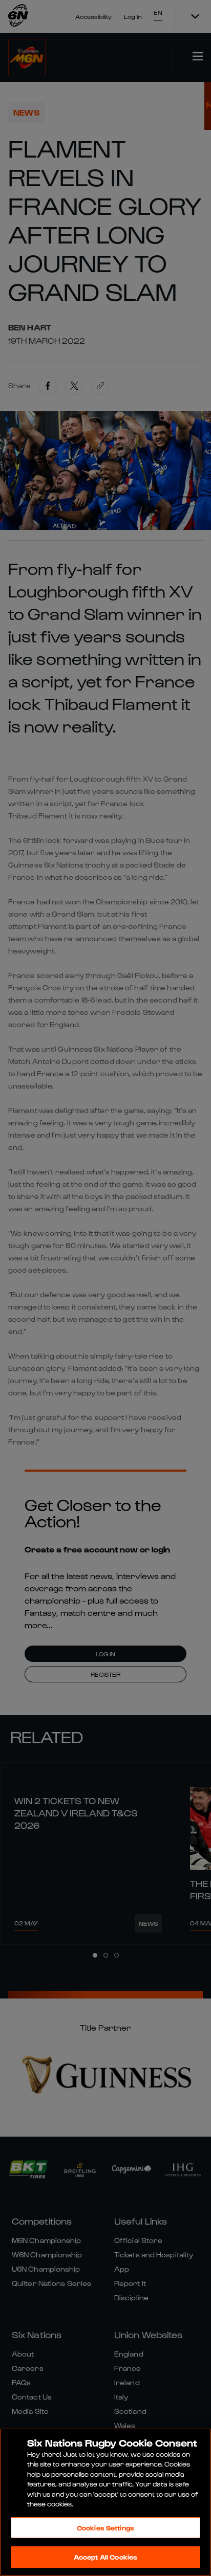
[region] (105, 2502)
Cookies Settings (105, 2528)
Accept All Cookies (105, 2557)
